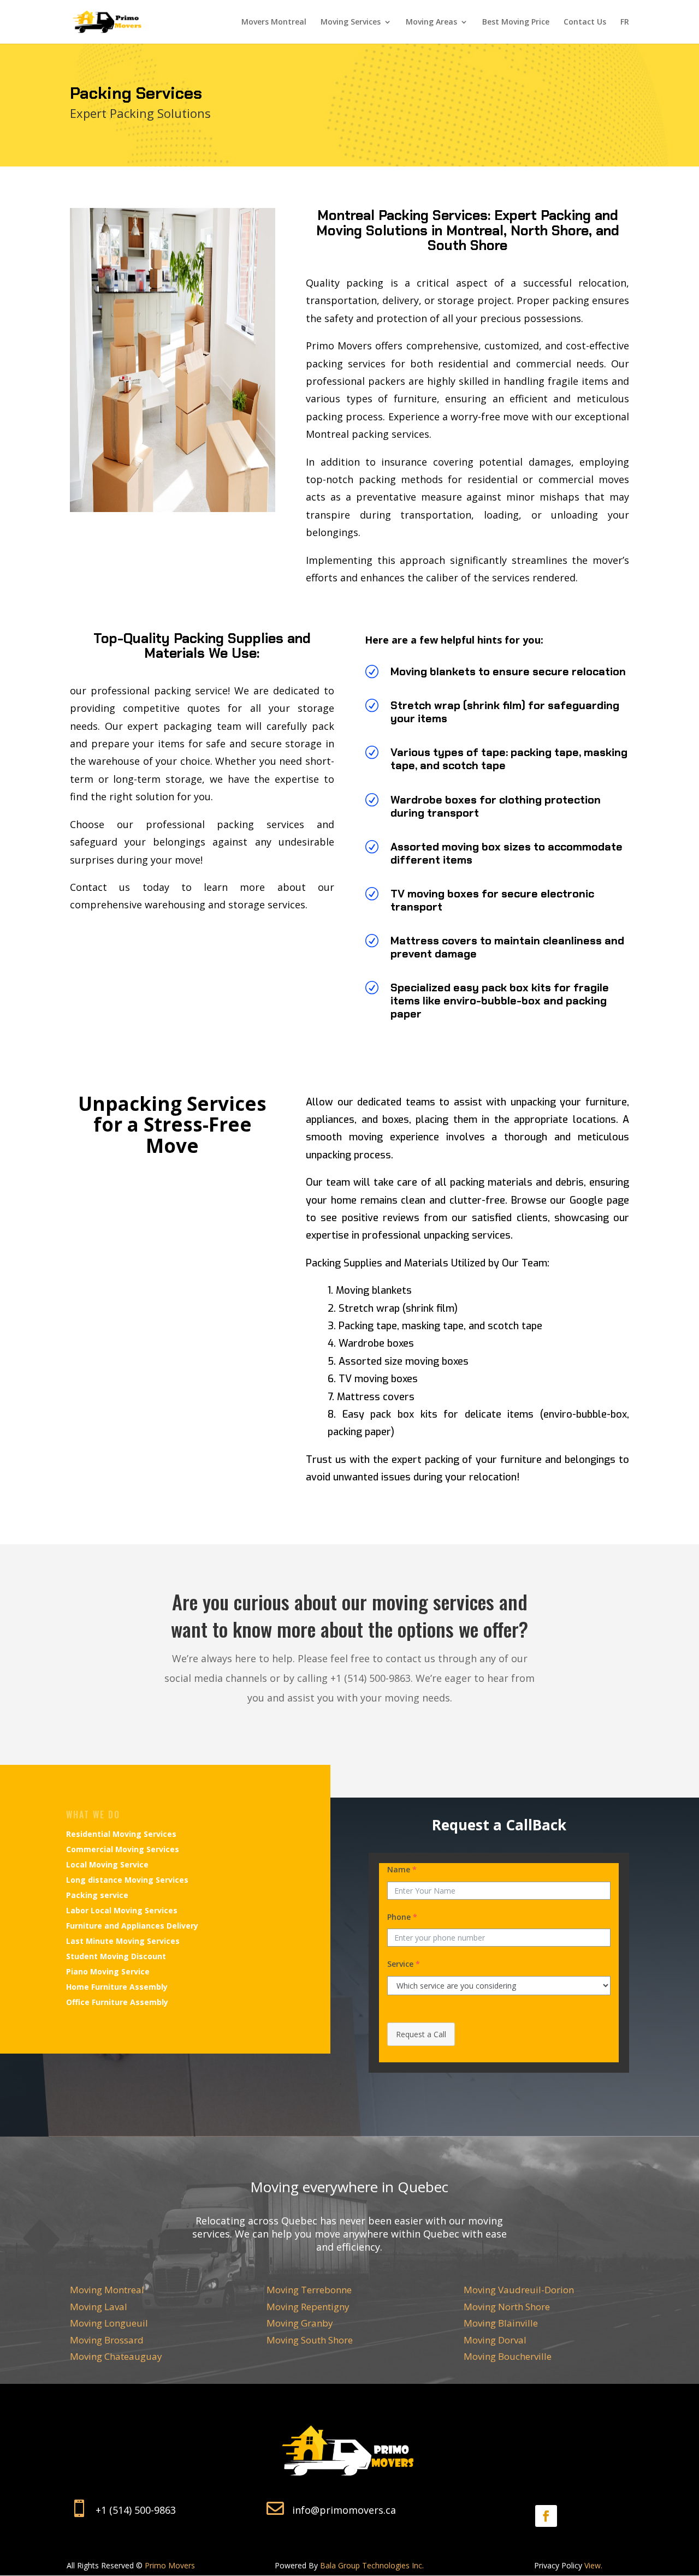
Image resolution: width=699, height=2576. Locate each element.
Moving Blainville (501, 2323)
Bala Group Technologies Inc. (372, 2565)
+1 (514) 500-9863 (136, 2510)
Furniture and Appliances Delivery (132, 1926)
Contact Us (585, 22)
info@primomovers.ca (344, 2510)
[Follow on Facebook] (546, 2516)
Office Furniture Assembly (117, 2002)
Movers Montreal (274, 22)
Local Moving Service (107, 1864)
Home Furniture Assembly (117, 1987)
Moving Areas (431, 22)
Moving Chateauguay (116, 2356)
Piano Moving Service (108, 1971)
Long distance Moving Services (127, 1880)
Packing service (97, 1895)
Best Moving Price (516, 22)
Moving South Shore (310, 2340)
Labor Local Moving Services (122, 1910)
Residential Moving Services (121, 1834)
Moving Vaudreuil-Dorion (519, 2290)
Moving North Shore (507, 2307)
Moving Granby (300, 2323)
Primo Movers (170, 2565)
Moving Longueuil (109, 2323)
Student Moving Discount (116, 1956)
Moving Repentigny (308, 2307)
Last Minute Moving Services (123, 1941)
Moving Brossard (107, 2340)
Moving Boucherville (508, 2356)
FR (625, 22)
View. (593, 2565)
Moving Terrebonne (309, 2290)
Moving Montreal (107, 2290)
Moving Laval (99, 2307)
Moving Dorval (495, 2340)
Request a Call (421, 2034)
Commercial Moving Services (123, 1849)
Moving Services (351, 22)
